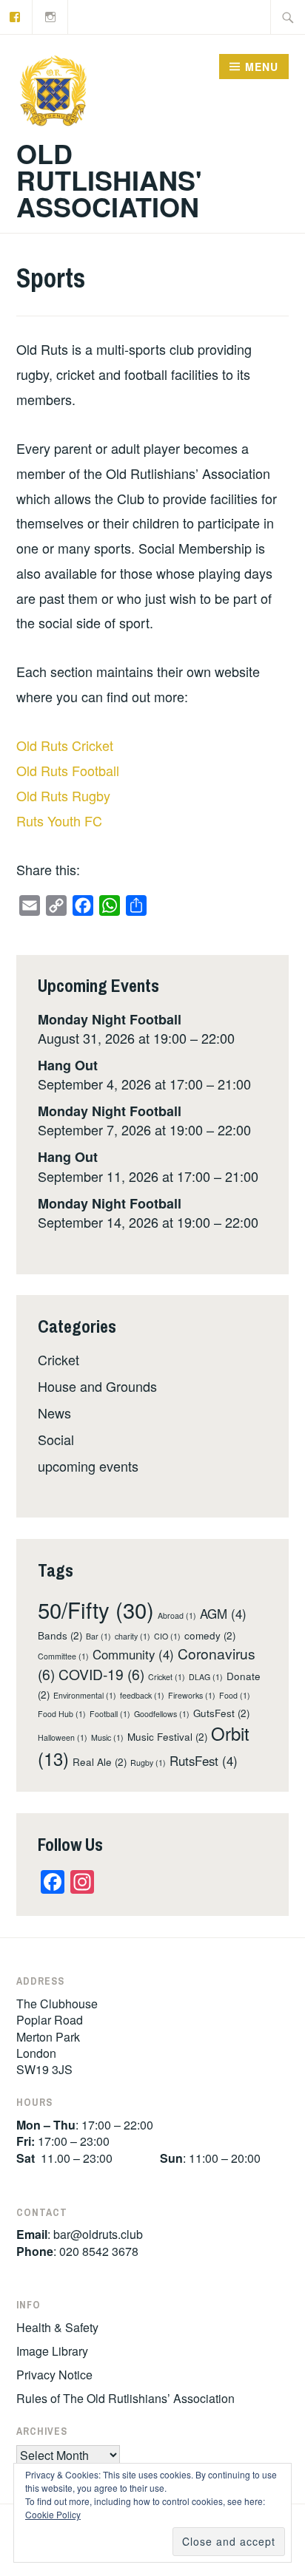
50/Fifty (96, 1609)
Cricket (58, 1359)
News (54, 1413)
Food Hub (62, 1714)
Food (235, 1695)
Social (56, 1439)
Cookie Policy (53, 2514)
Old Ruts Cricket (65, 745)
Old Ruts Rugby (63, 795)
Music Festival (167, 1737)
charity (133, 1636)
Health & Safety (57, 2327)
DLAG (206, 1677)
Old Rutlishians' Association (109, 180)
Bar (98, 1636)
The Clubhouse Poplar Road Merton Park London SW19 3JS (57, 2037)
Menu (262, 67)
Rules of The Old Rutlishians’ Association (125, 2398)
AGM (223, 1614)
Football (110, 1714)
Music (107, 1737)
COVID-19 (101, 1674)
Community (133, 1654)
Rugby (148, 1763)
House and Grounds (97, 1386)
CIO (167, 1636)
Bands (60, 1635)
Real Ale (100, 1762)
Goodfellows (162, 1714)
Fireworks (192, 1695)
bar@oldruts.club (98, 2234)
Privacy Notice (54, 2375)
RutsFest (204, 1761)
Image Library (52, 2351)
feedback (142, 1695)
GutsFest (221, 1713)
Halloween (63, 1737)
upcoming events (88, 1466)
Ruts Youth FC (59, 820)
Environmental (85, 1695)
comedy (210, 1635)
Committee (63, 1656)
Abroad (177, 1615)
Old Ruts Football (68, 770)
